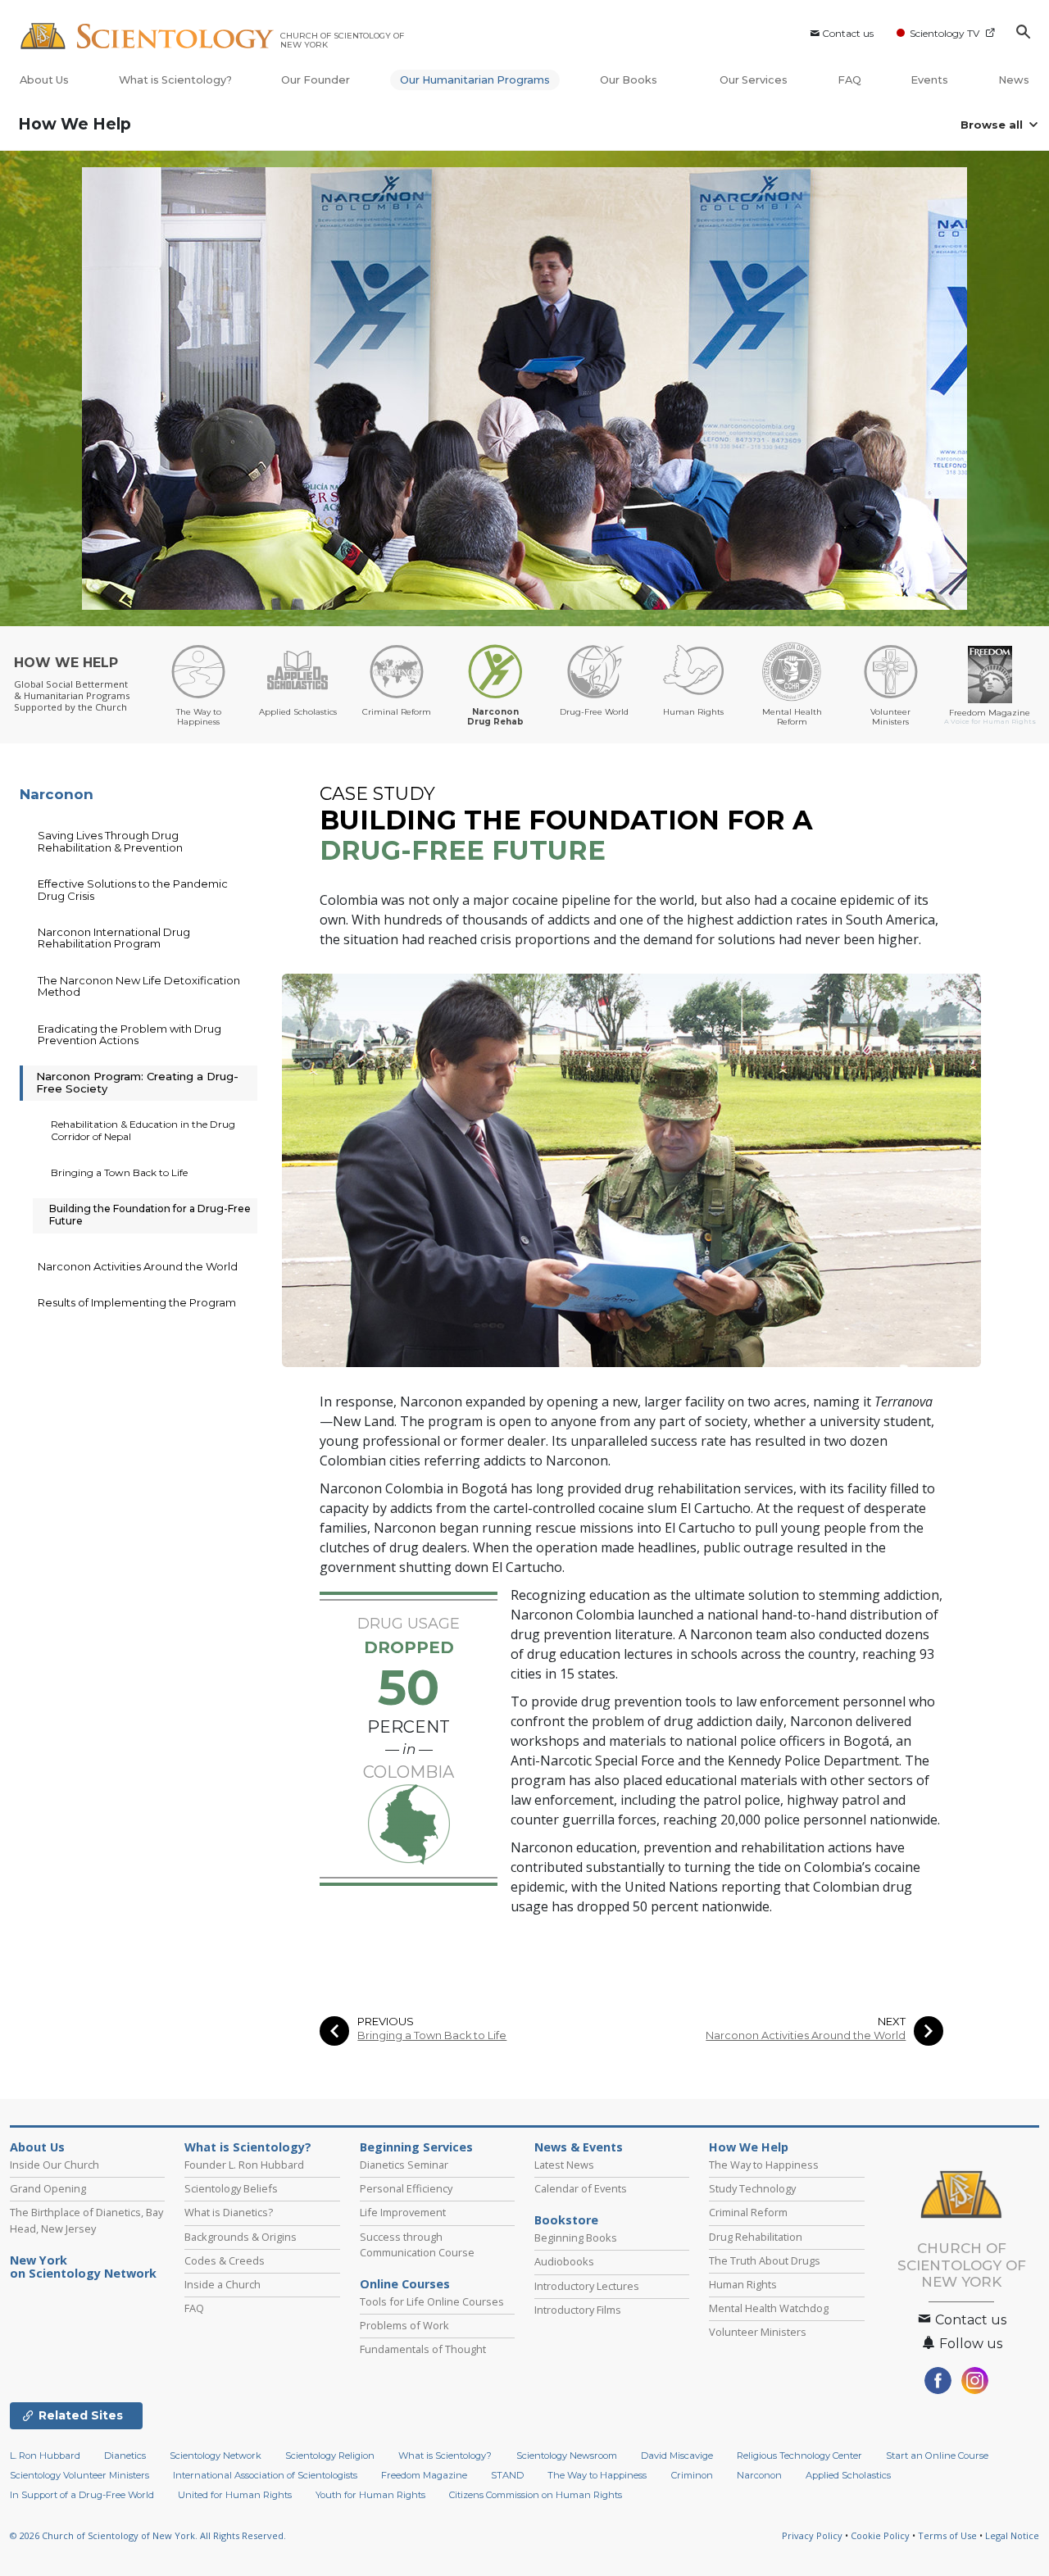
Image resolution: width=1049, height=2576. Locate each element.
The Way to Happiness (764, 2165)
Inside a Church (223, 2284)
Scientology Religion (330, 2456)
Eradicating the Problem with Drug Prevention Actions (129, 1034)
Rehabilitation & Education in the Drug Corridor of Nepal (143, 1130)
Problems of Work (404, 2325)
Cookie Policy (880, 2535)
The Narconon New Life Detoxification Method (139, 986)
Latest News (564, 2165)
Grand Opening (48, 2188)
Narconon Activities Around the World (806, 2035)
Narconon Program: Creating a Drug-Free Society (137, 1082)
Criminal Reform (748, 2212)
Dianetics (125, 2456)
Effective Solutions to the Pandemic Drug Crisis (133, 889)
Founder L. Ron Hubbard (244, 2165)
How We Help (75, 124)
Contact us (848, 33)
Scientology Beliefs (231, 2188)
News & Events (579, 2147)
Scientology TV (945, 33)
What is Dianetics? (229, 2212)
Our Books (630, 80)
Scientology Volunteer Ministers (79, 2475)
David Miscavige (677, 2456)
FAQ (849, 80)
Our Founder (316, 80)
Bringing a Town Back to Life (432, 2035)
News (1014, 80)
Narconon (57, 794)
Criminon (692, 2475)
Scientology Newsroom (567, 2456)
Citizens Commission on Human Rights (536, 2495)
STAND (507, 2475)
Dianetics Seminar (404, 2165)
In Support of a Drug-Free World (82, 2495)
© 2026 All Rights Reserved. (148, 2535)
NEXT (892, 2022)
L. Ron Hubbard (45, 2456)
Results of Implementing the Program (137, 1302)
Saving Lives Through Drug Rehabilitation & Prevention (110, 841)
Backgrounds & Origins (241, 2237)
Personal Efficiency (406, 2188)
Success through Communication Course (417, 2244)
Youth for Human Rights (370, 2495)
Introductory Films (578, 2310)
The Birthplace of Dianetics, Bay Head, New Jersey (86, 2220)
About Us (44, 80)
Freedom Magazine (424, 2475)
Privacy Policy (812, 2535)
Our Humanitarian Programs (475, 80)
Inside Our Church (54, 2165)
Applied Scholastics (848, 2475)
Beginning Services (416, 2147)
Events (929, 80)
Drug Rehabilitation (756, 2237)
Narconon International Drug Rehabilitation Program (114, 938)
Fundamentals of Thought (423, 2349)
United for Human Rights (235, 2495)
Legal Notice (1012, 2535)
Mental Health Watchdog (769, 2308)
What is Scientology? (175, 80)
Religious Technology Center (799, 2456)
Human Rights (743, 2284)
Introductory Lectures (587, 2286)
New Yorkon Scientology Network (83, 2267)
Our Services (754, 80)
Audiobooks (564, 2261)
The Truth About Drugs (765, 2260)
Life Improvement (403, 2212)
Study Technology (752, 2188)
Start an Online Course (937, 2456)
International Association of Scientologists (265, 2475)
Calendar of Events (581, 2188)
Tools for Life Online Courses (432, 2301)
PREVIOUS (386, 2022)
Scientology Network (216, 2456)
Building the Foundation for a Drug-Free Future (150, 1214)
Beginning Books (576, 2238)
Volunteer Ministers (758, 2332)
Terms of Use (947, 2535)
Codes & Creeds (225, 2260)
